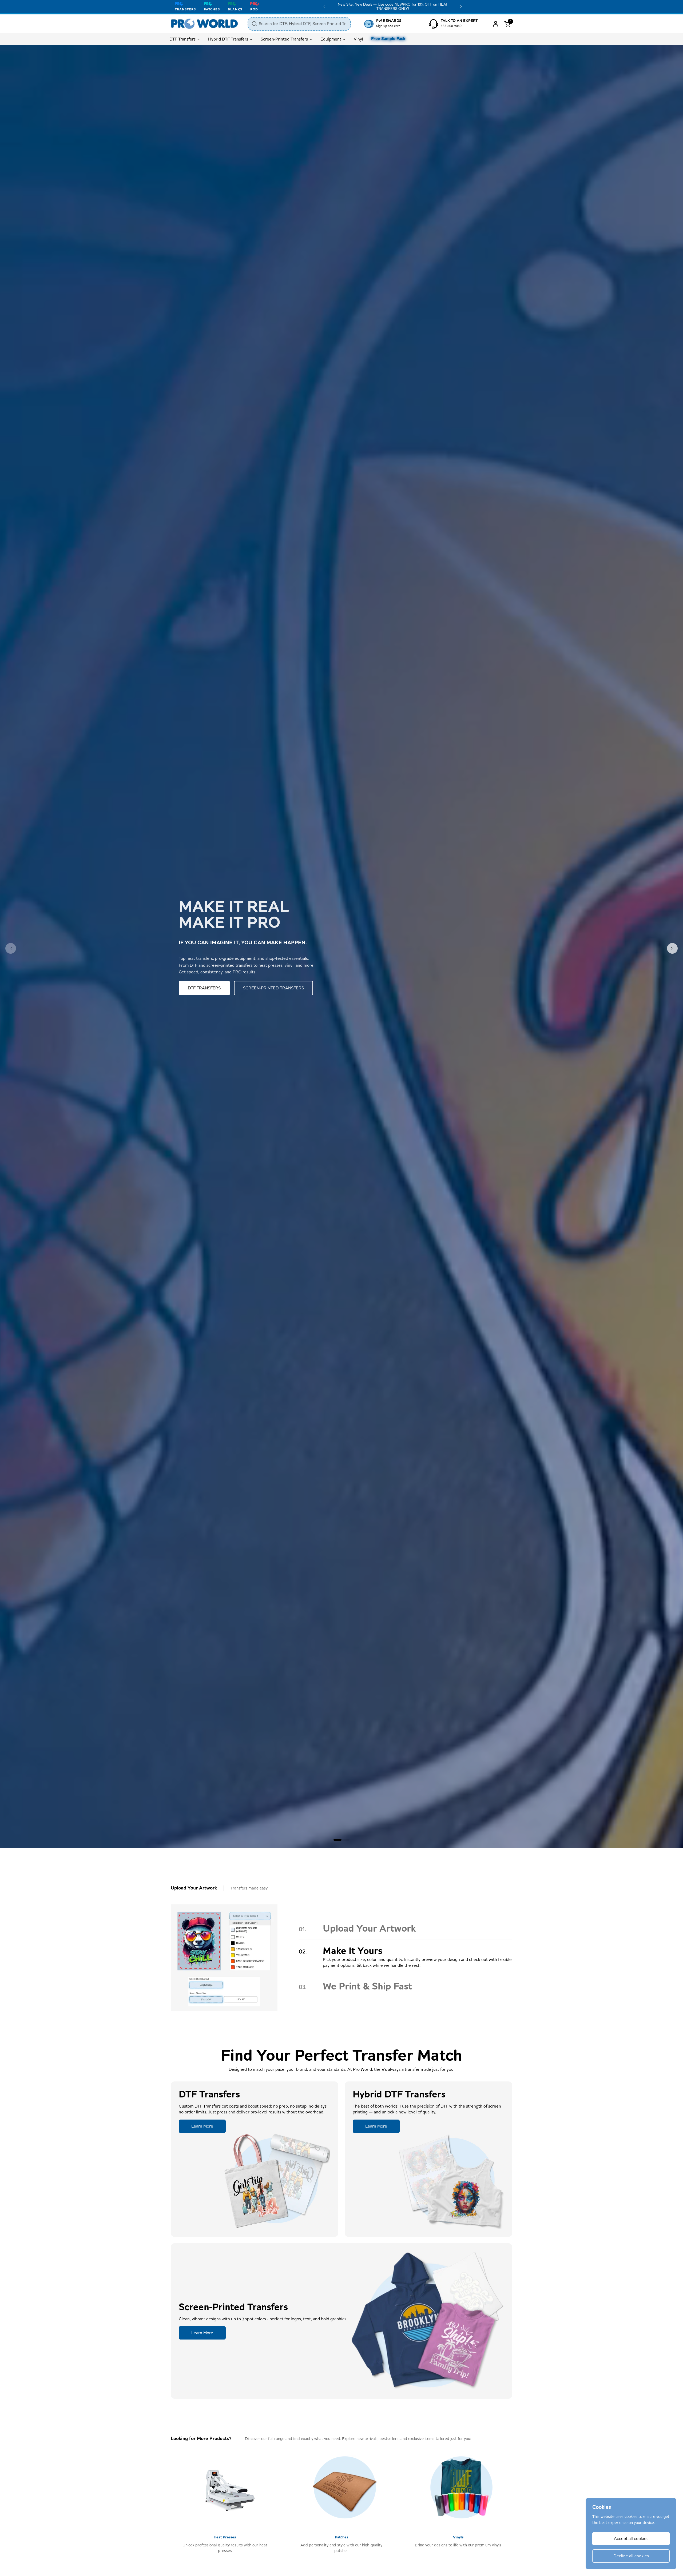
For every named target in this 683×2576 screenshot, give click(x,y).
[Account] (496, 24)
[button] (508, 24)
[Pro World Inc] (204, 24)
